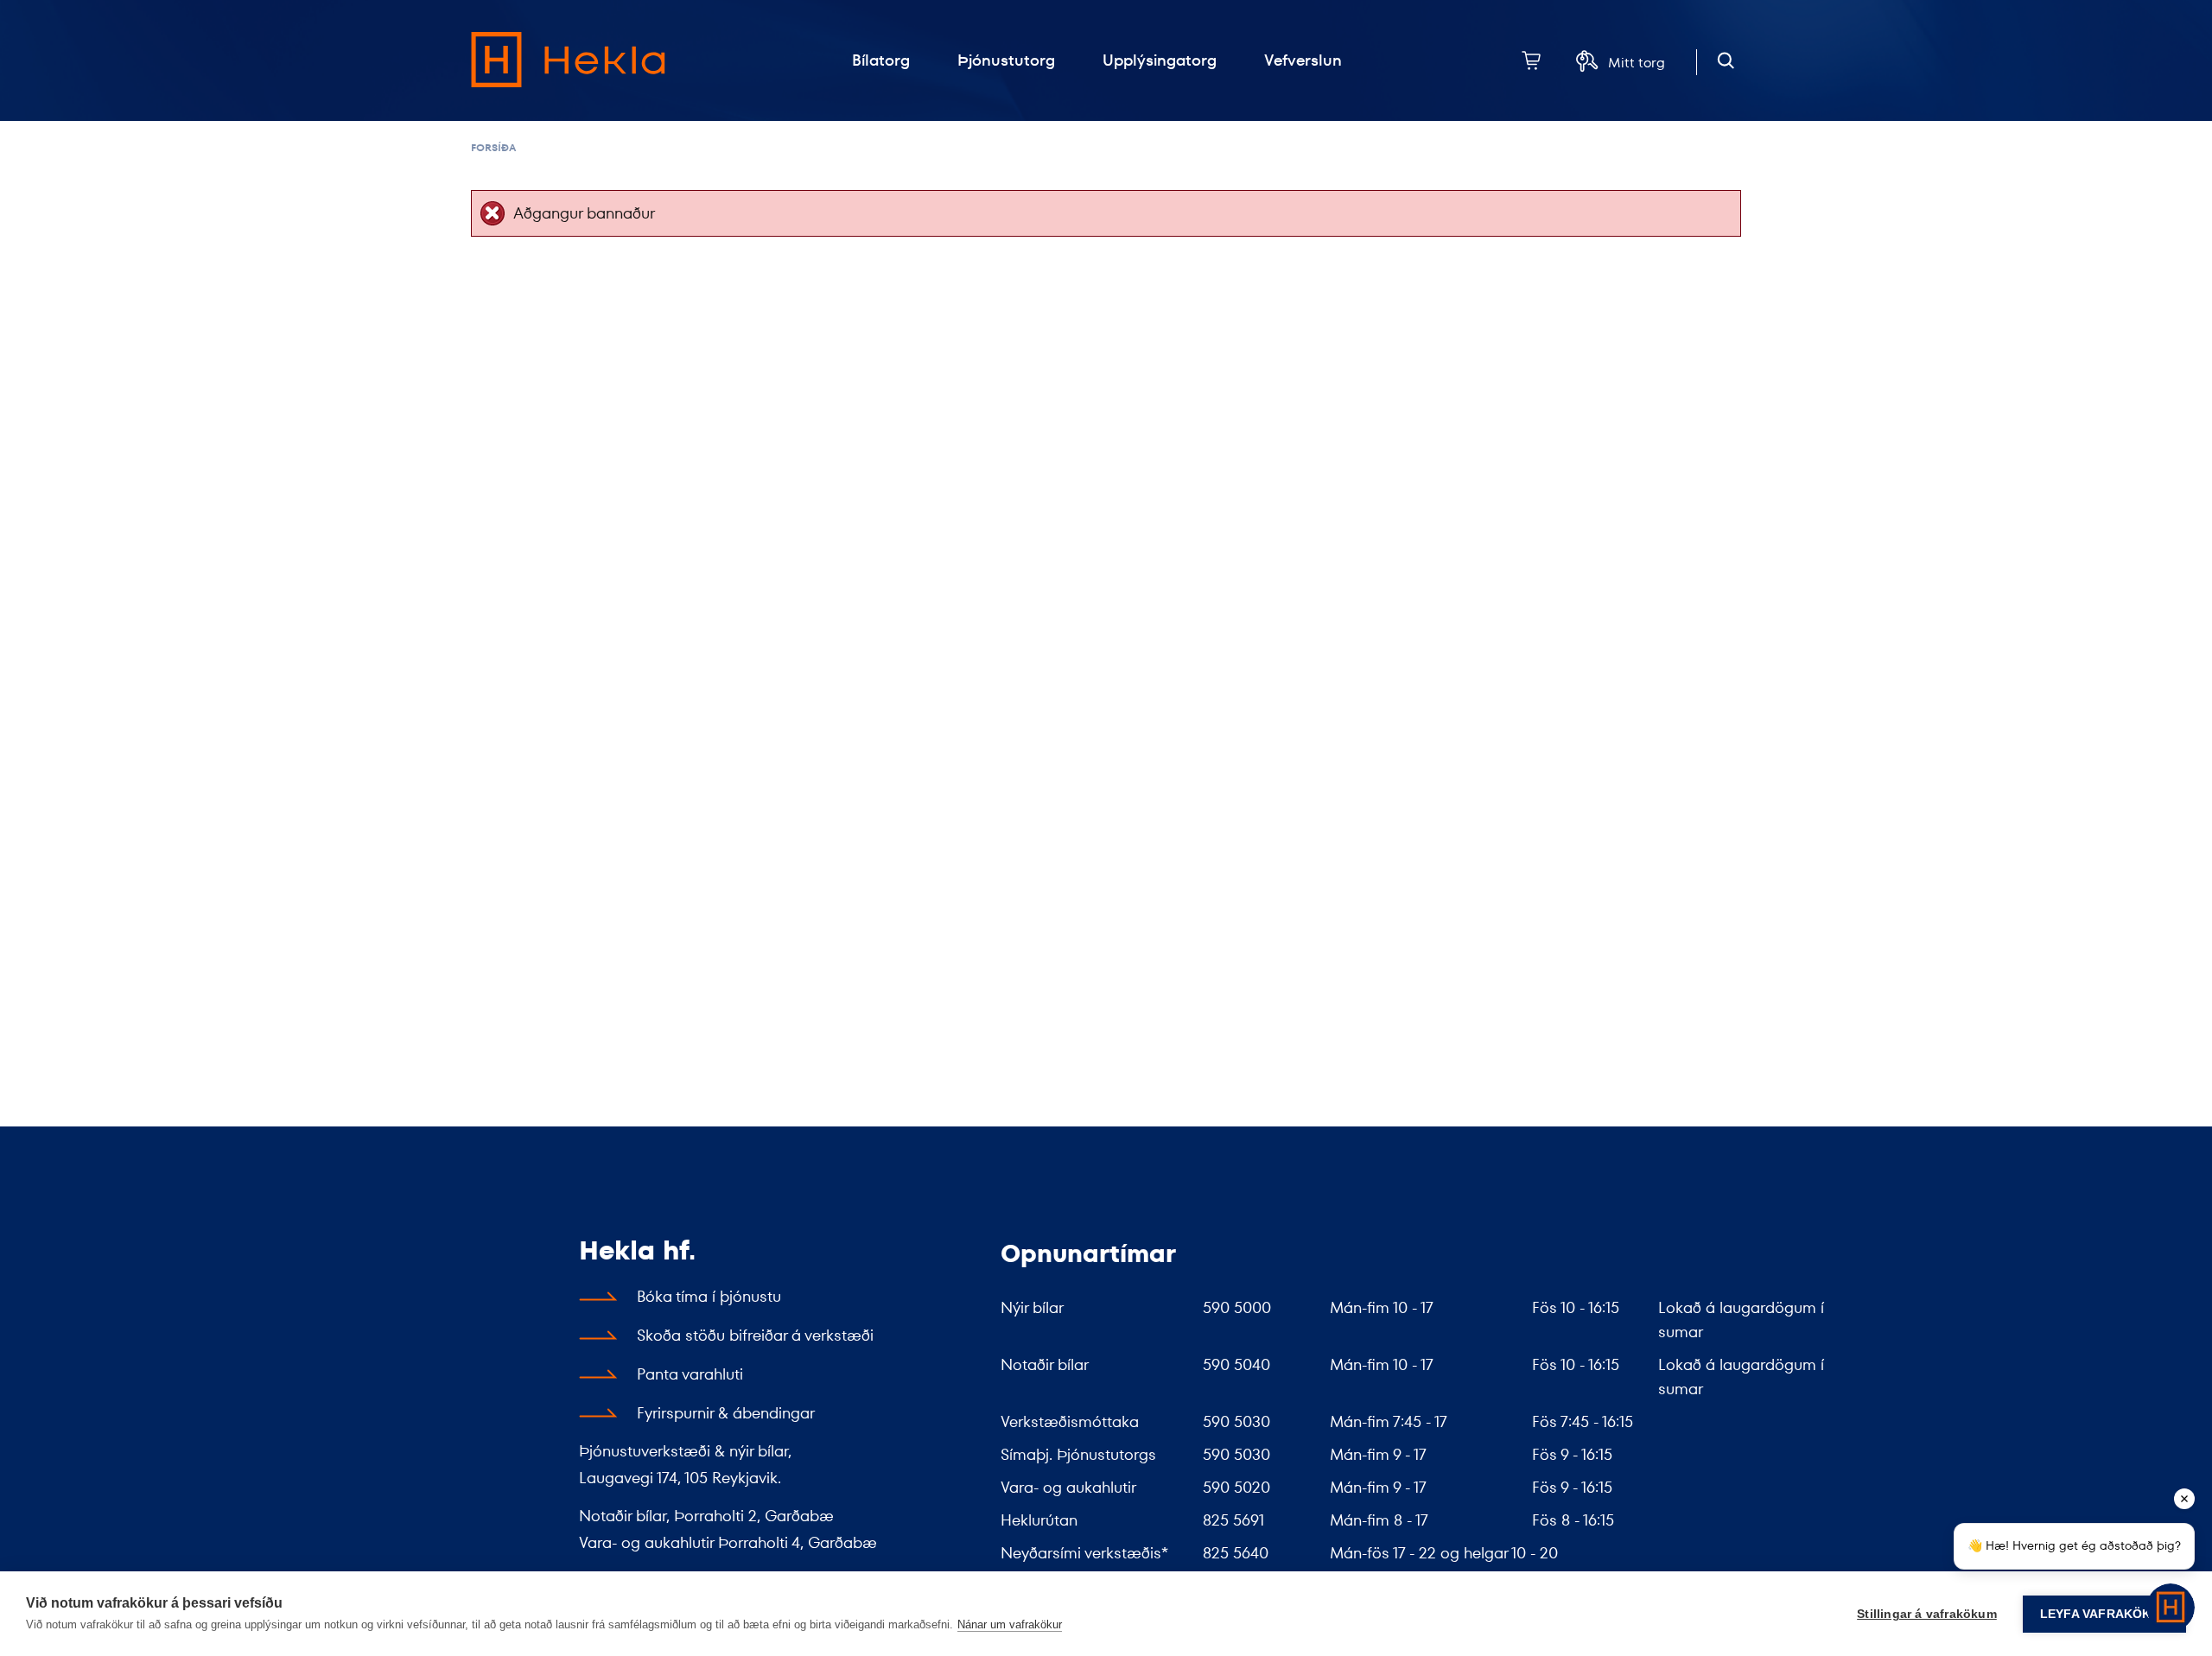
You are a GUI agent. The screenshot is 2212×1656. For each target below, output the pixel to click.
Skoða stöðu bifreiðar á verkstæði (755, 1335)
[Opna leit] (1726, 61)
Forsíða (493, 147)
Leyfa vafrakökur (2104, 1614)
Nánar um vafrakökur (1010, 1624)
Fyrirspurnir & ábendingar (726, 1413)
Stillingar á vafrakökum (1927, 1614)
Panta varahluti (690, 1374)
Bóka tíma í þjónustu (709, 1296)
